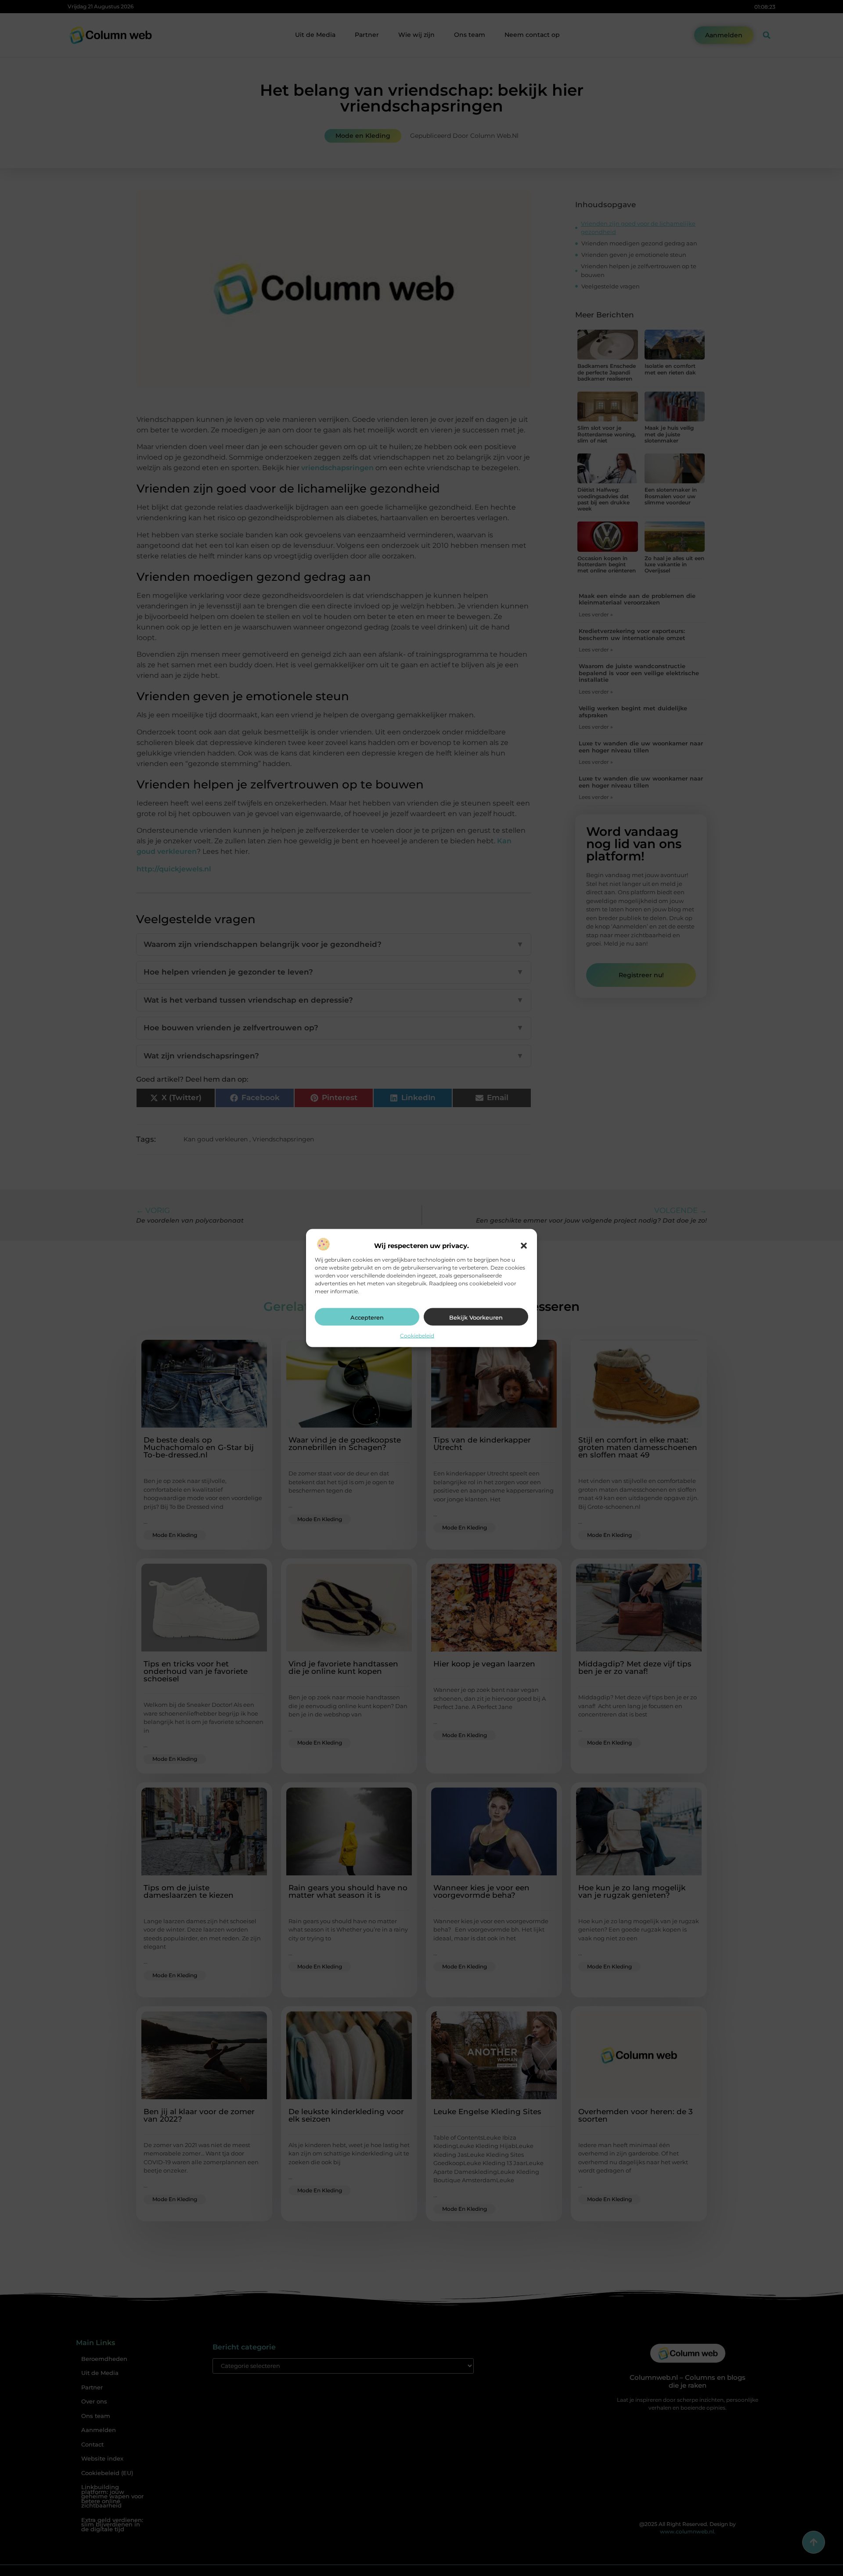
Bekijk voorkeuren (476, 1317)
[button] (524, 1245)
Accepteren (367, 1317)
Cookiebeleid (417, 1335)
